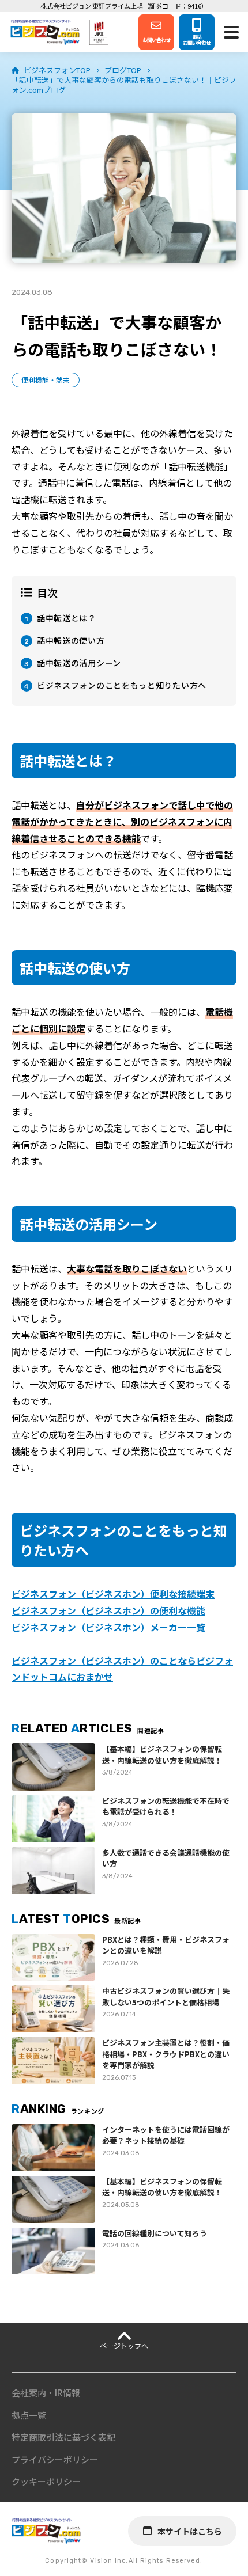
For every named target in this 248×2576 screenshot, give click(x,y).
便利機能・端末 (46, 380)
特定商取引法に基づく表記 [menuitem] (63, 2437)
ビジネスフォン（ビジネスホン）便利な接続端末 (113, 1594)
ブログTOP (123, 70)
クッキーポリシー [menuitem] (46, 2481)
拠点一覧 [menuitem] (29, 2415)
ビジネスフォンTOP (57, 70)
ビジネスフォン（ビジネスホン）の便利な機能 (108, 1610)
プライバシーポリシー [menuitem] (55, 2459)
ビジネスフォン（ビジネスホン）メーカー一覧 (108, 1627)
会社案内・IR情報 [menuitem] (46, 2393)
